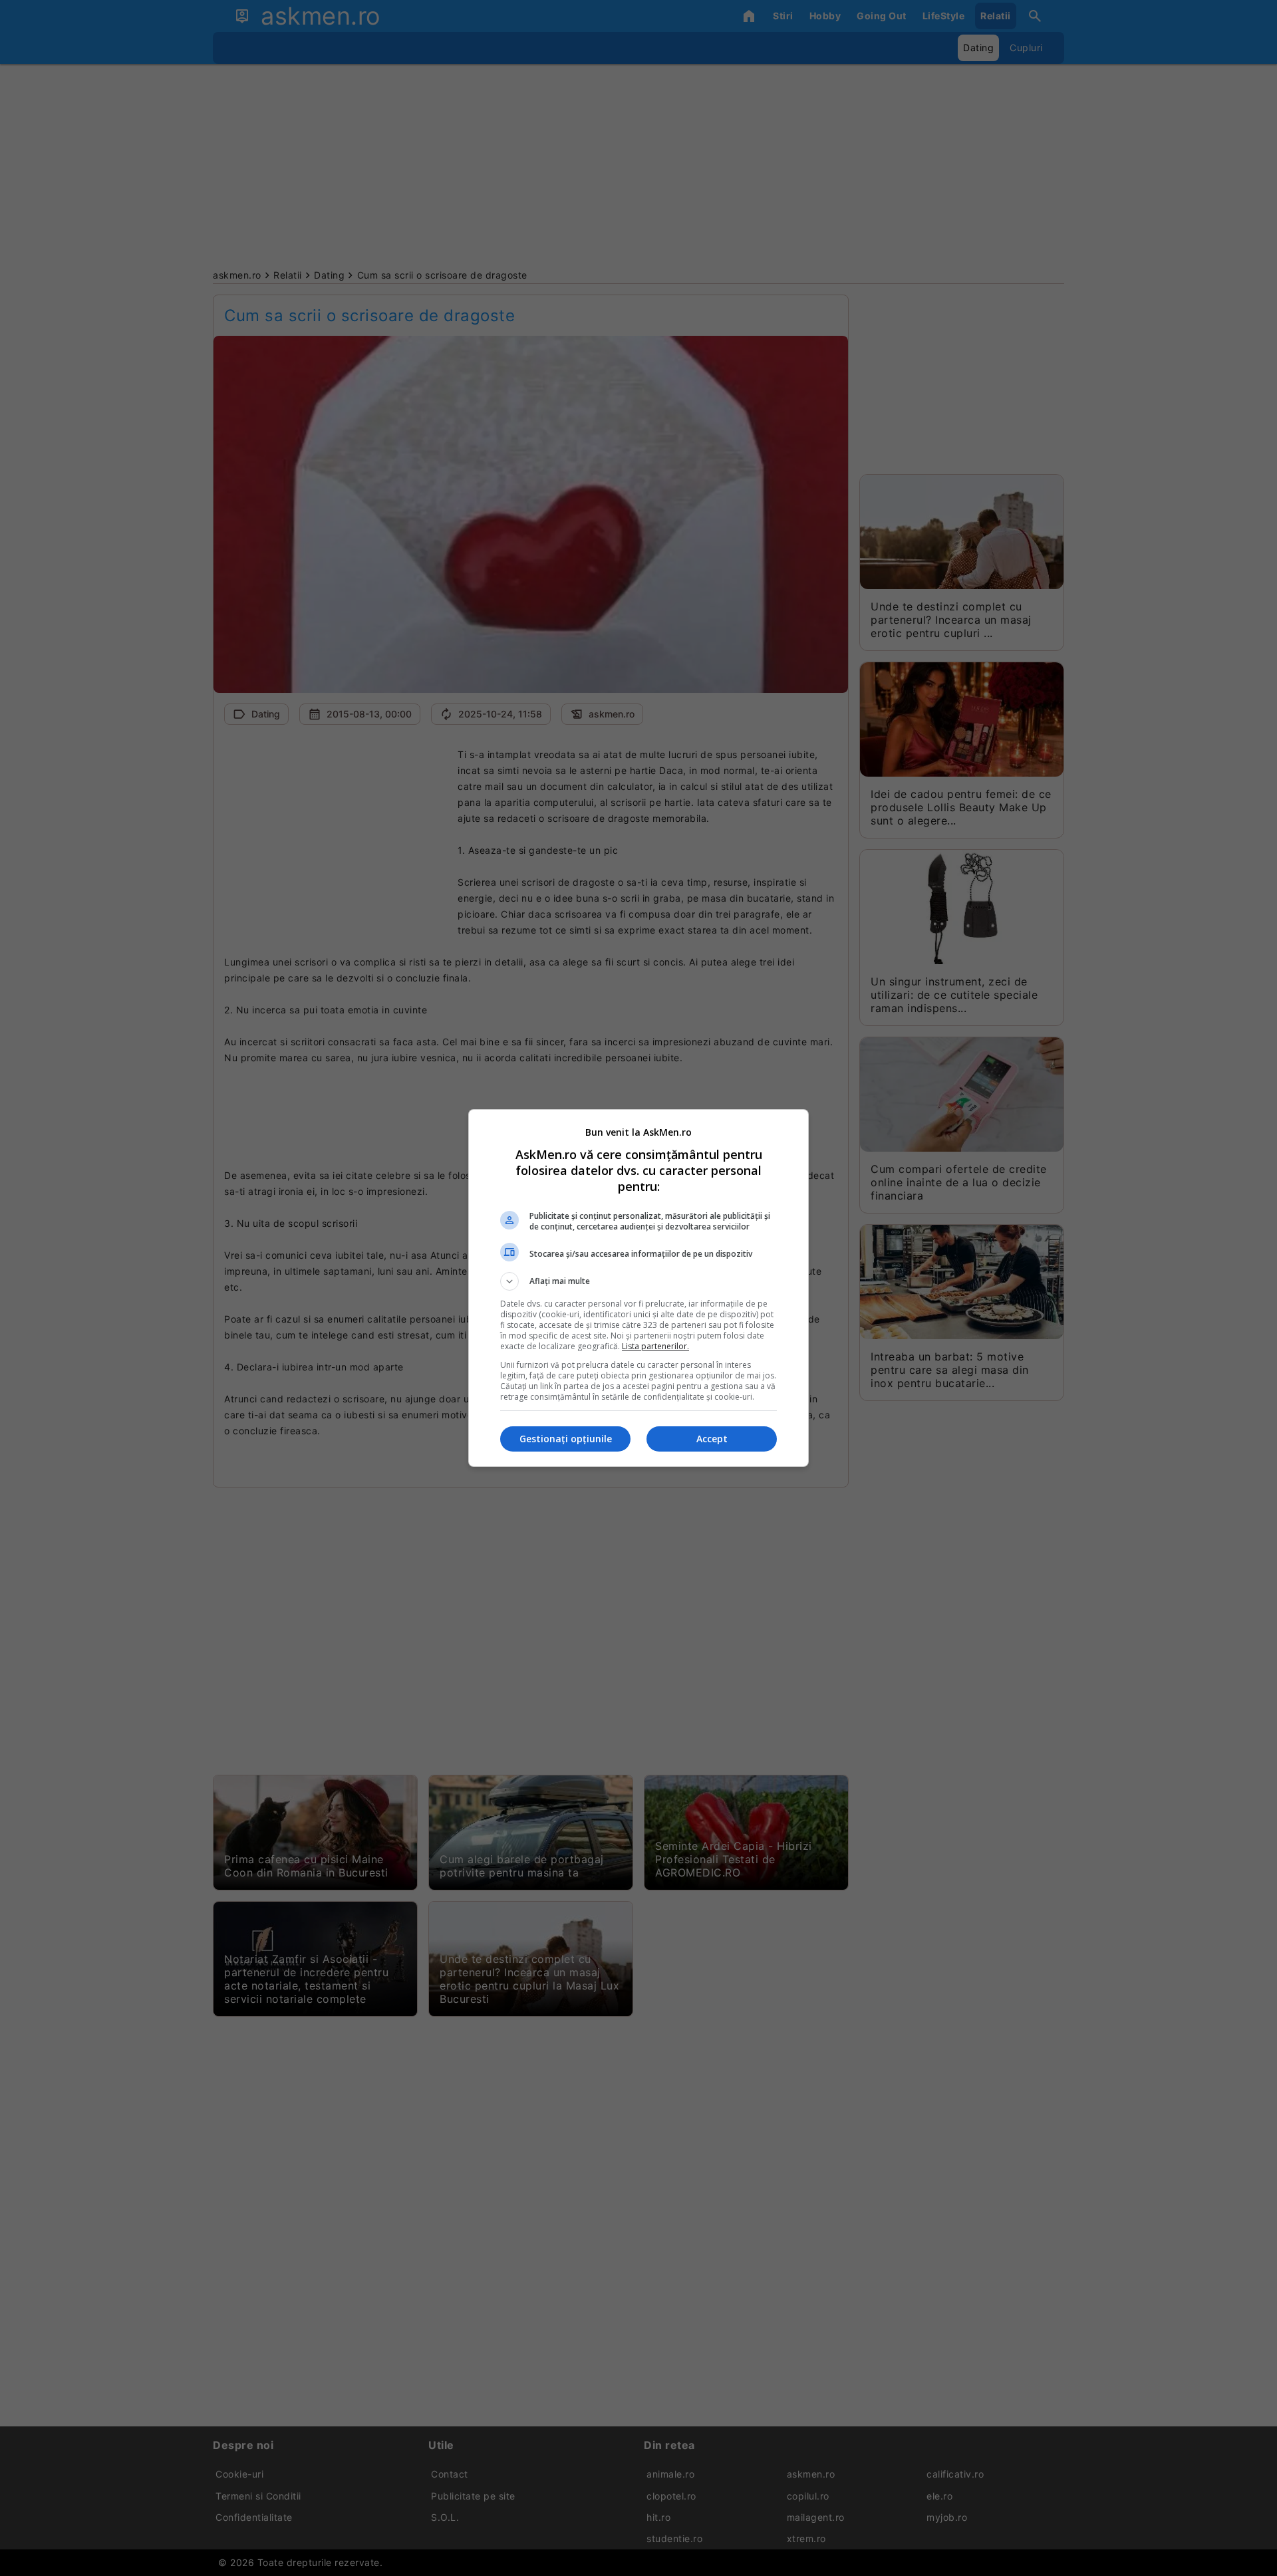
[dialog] (638, 1288)
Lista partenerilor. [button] (655, 1346)
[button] (638, 1281)
